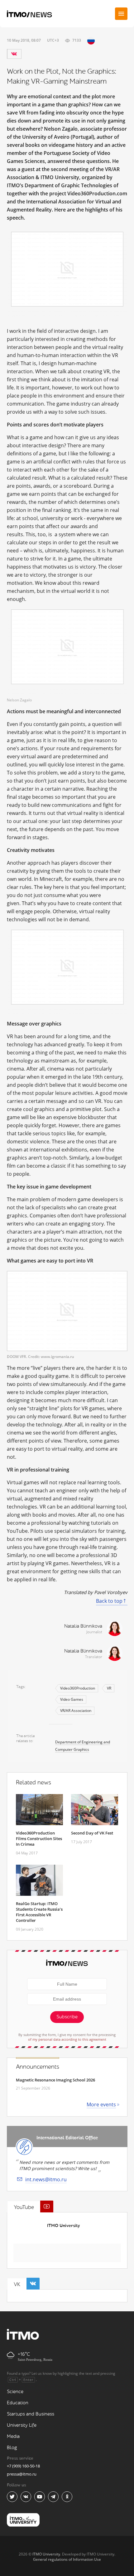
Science (15, 2392)
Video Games (72, 1699)
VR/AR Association (76, 1711)
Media (13, 2437)
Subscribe (67, 2017)
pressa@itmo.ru (22, 2474)
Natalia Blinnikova (83, 1626)
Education (18, 2403)
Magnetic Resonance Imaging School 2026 (55, 2080)
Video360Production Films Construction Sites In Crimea (39, 1839)
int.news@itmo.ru (46, 2179)
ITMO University (63, 2226)
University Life (22, 2425)
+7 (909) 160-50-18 (23, 2466)
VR (109, 1688)
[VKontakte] (14, 54)
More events (101, 2104)
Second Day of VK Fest (92, 1833)
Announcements (38, 2067)
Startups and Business (31, 2414)
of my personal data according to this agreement (67, 2039)
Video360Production (78, 1688)
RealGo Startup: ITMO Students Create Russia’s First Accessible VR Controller (39, 1912)
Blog (12, 2448)
